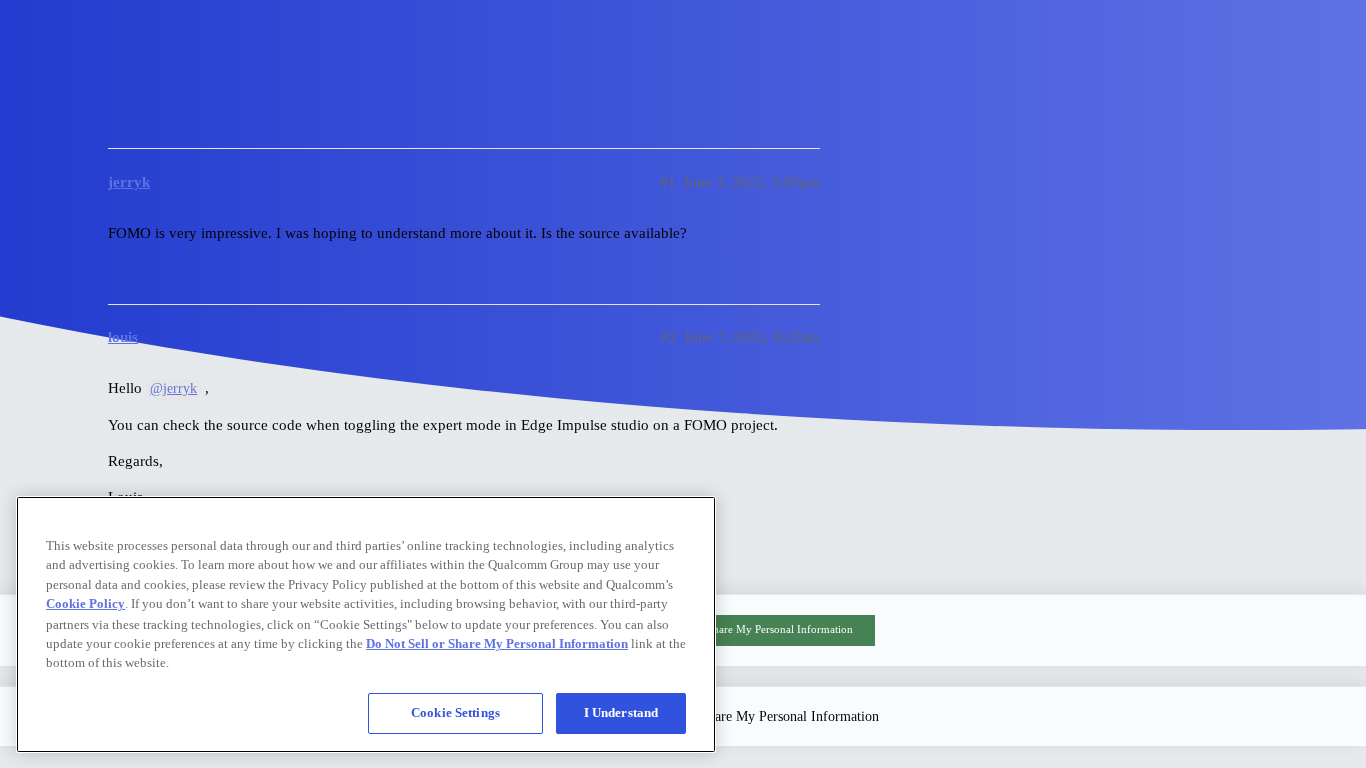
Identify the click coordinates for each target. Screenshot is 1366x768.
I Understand (621, 712)
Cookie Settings (455, 712)
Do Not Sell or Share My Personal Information (745, 629)
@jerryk (173, 388)
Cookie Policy (85, 603)
